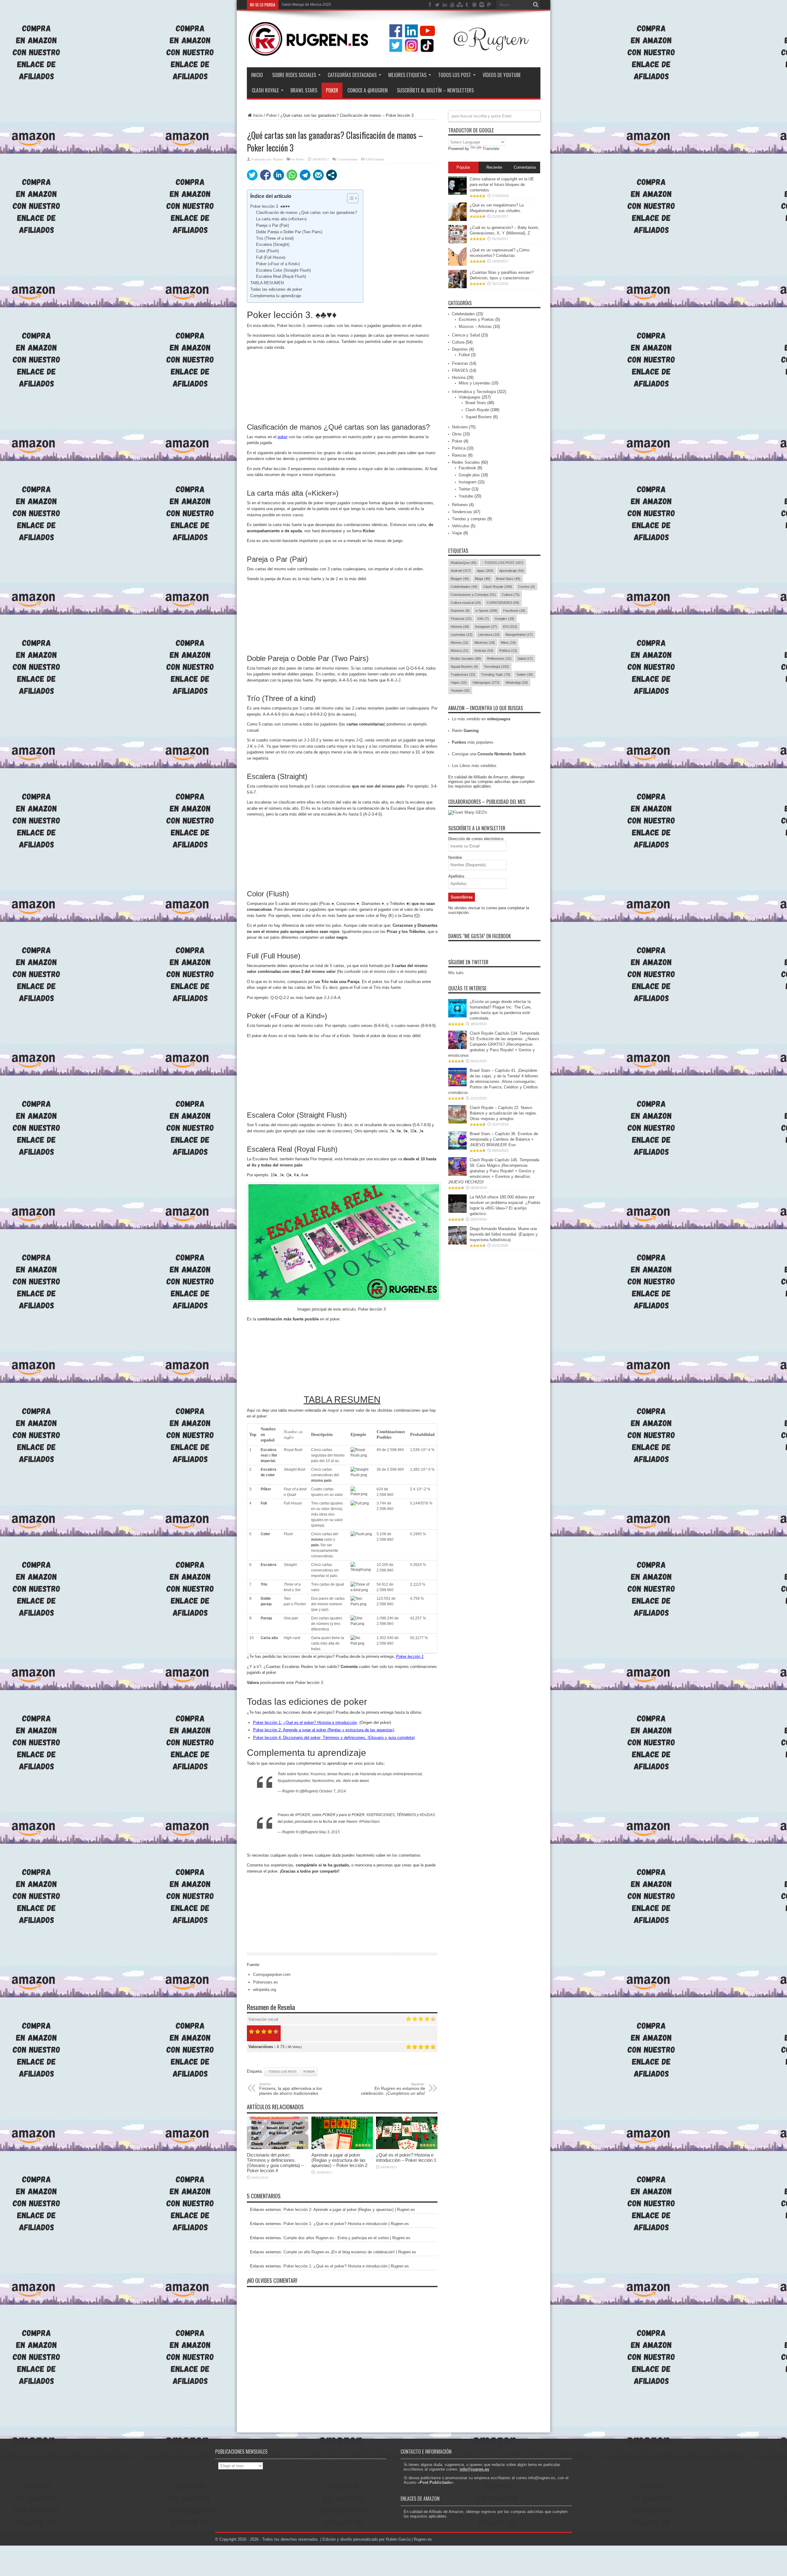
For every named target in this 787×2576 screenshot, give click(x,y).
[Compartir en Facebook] (265, 175)
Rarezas (459, 455)
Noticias (484, 651)
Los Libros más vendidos (474, 766)
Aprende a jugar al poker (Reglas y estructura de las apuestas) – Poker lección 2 (339, 2160)
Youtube (466, 496)
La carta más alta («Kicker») (281, 219)
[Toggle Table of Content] (350, 198)
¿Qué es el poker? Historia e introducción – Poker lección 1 (406, 2157)
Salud (525, 659)
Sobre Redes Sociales (294, 75)
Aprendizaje (512, 571)
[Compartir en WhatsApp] (292, 175)
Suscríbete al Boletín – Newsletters (435, 90)
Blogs (483, 579)
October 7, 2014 (332, 1791)
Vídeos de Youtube (502, 75)
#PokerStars (369, 1822)
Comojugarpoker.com (272, 1974)
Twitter (465, 489)
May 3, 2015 (329, 1832)
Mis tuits (456, 973)
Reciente (494, 167)
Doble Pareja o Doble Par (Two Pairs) (289, 232)
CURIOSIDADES (503, 603)
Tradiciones (463, 674)
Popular (463, 167)
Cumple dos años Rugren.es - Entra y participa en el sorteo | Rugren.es (347, 2238)
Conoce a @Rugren (368, 90)
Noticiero (460, 427)
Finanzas (460, 363)
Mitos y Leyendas (475, 383)
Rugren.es (423, 2539)
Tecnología (496, 667)
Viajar (457, 533)
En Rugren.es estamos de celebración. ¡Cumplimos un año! (393, 2089)
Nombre (455, 857)
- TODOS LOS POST (282, 2072)
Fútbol (464, 355)
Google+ (504, 619)
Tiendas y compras (469, 519)
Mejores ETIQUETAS (407, 75)
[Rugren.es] (394, 52)
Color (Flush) (267, 251)
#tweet (352, 1822)
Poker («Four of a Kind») (278, 264)
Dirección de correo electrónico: (476, 839)
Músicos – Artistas (475, 326)
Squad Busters (479, 417)
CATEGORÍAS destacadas (352, 75)
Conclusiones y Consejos (473, 595)
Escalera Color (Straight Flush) (283, 270)
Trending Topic (496, 674)
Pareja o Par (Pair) (273, 225)
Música (460, 651)
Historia (459, 378)
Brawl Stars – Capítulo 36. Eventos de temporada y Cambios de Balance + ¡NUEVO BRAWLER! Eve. (504, 1139)
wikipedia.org (265, 1990)
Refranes (460, 505)
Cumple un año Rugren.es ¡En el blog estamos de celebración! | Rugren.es (350, 2252)
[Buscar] (536, 5)
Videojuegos (470, 397)
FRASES (460, 370)
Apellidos (456, 876)
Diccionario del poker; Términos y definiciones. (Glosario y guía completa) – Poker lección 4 (275, 2163)
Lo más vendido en (481, 719)
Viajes (459, 682)
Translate (491, 149)
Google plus (469, 475)
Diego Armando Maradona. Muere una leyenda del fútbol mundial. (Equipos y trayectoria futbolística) (504, 1234)
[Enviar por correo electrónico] (318, 175)
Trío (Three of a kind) (275, 238)
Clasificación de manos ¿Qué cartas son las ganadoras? (306, 212)
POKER (332, 90)
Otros (457, 434)
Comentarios (525, 167)
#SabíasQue (464, 563)
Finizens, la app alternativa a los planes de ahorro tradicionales (291, 2089)
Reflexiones (499, 659)
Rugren (278, 159)
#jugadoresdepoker (294, 1781)
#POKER (303, 1815)
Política (459, 448)
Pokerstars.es (265, 1982)
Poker (271, 115)
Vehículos (461, 526)
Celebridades (463, 314)
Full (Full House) (271, 257)
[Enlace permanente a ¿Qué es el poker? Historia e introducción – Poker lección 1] (407, 2148)
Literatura (489, 635)
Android (461, 571)
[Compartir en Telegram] (305, 175)
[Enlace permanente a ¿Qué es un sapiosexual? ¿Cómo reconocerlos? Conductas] (457, 264)
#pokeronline (323, 1781)
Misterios (485, 643)
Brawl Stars (304, 90)
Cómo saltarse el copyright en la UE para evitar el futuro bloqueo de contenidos (502, 185)
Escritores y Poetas (476, 319)
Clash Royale (265, 90)
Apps (485, 571)
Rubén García (398, 2539)
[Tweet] (252, 175)
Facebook (467, 468)
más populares (473, 742)
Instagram (468, 482)
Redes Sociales (466, 462)
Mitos (508, 643)
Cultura (458, 342)
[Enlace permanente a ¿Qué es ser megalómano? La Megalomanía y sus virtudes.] (457, 220)
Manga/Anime (519, 635)
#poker (303, 1774)
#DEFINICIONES (381, 1815)
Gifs (483, 619)
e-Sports (486, 611)
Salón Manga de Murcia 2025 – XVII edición (318, 5)
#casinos (318, 1774)
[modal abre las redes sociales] (332, 175)
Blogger (460, 579)
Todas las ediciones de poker (276, 289)
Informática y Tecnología (474, 392)
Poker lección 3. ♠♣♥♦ (270, 206)
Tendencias (462, 512)
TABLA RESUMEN (267, 283)
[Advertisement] (342, 381)
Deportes (460, 349)
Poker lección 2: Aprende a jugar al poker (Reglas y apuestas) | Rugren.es (349, 2210)
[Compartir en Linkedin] (279, 175)
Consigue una (489, 754)
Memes (460, 643)
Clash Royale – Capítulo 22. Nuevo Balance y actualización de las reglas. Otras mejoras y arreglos (504, 1113)
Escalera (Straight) (273, 244)
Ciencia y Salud (466, 335)
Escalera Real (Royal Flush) (281, 276)
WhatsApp (517, 682)
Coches (526, 587)
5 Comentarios (347, 159)
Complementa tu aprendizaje (276, 296)
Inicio (257, 75)
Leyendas (462, 635)
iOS (510, 627)
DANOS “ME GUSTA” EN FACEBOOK (480, 936)
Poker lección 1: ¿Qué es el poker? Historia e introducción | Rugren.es (346, 2224)
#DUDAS (427, 1815)
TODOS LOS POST (455, 75)
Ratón (465, 731)
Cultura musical (466, 603)
